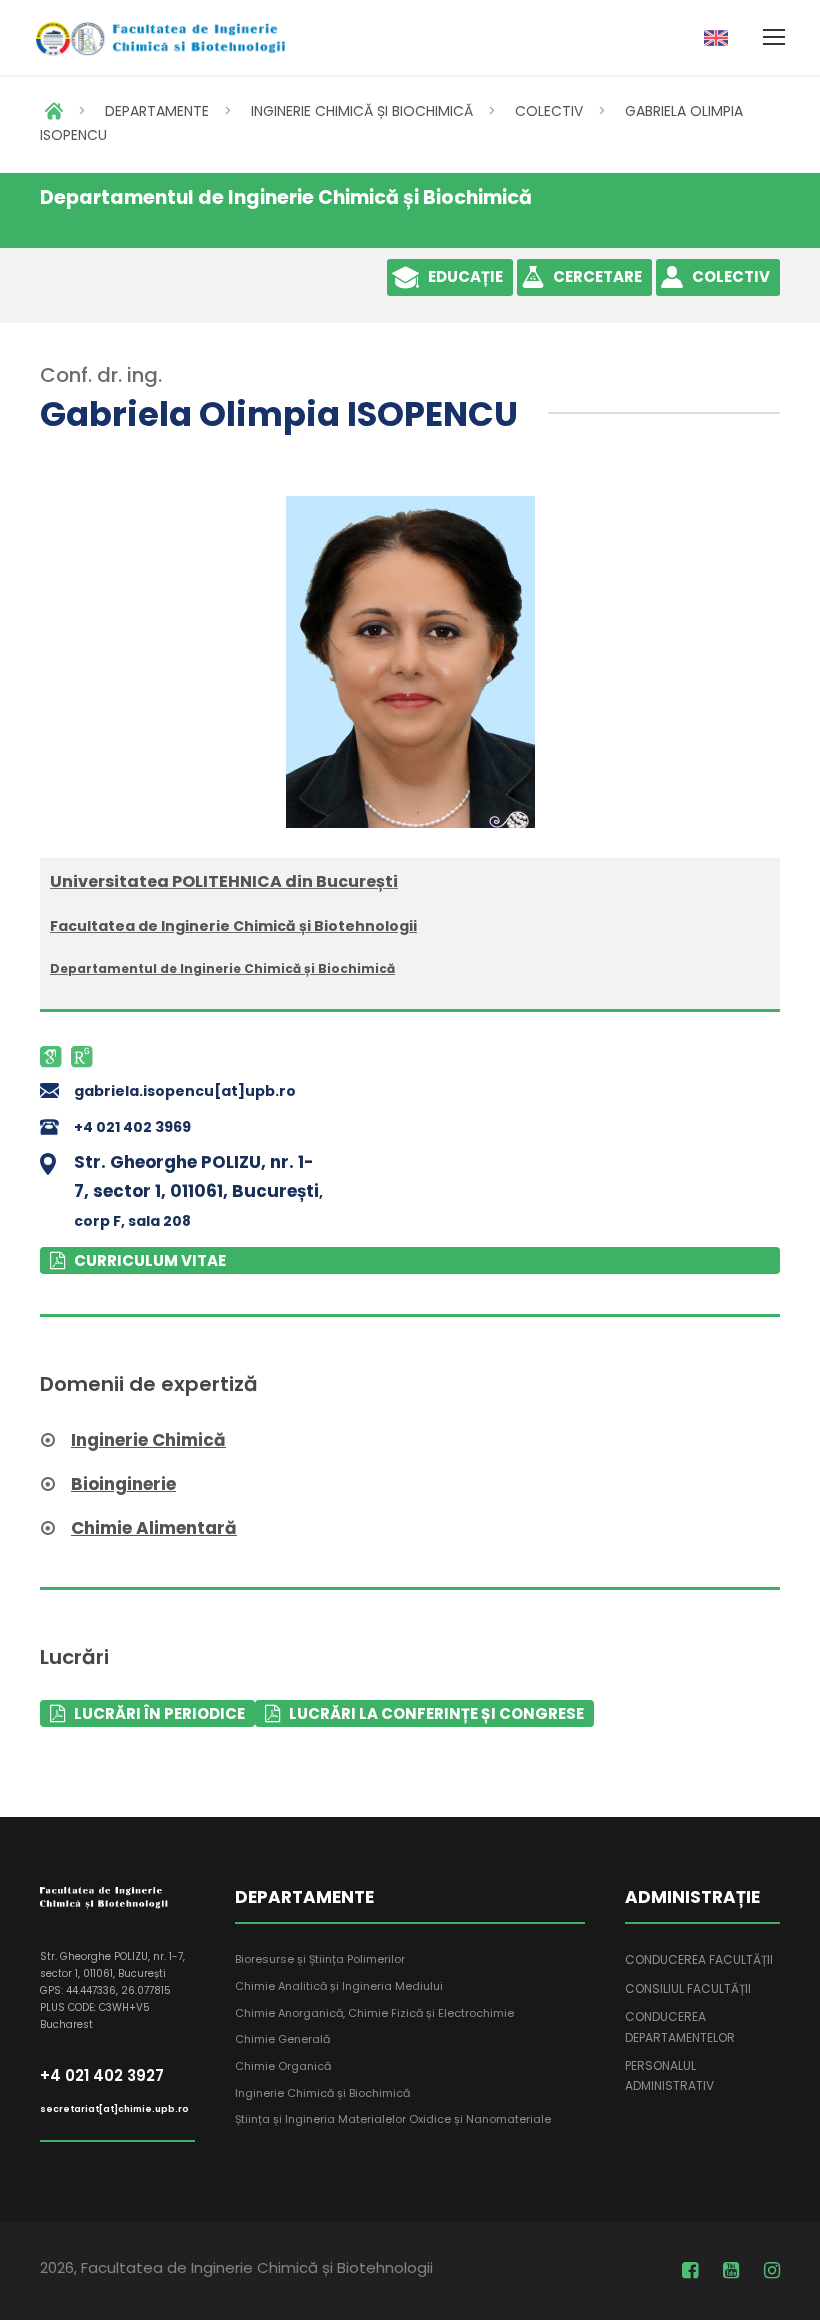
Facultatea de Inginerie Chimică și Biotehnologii (233, 926)
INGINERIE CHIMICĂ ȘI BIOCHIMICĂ (362, 111)
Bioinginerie (123, 1484)
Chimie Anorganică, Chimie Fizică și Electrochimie (374, 2013)
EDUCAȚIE (465, 276)
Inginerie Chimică (148, 1440)
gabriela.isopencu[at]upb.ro (185, 1091)
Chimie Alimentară (154, 1528)
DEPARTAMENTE (157, 111)
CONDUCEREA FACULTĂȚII (699, 1959)
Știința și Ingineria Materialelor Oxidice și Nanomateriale (393, 2119)
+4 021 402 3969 (132, 1127)
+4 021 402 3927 (102, 2075)
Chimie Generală (282, 2039)
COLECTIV (549, 111)
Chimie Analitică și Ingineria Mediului (339, 1986)
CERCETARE (597, 276)
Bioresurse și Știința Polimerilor (320, 1959)
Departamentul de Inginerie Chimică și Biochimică (222, 968)
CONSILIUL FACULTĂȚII (688, 1988)
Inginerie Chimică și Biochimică (322, 2093)
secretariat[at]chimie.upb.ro (114, 2109)
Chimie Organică (283, 2066)
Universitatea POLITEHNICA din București (224, 881)
